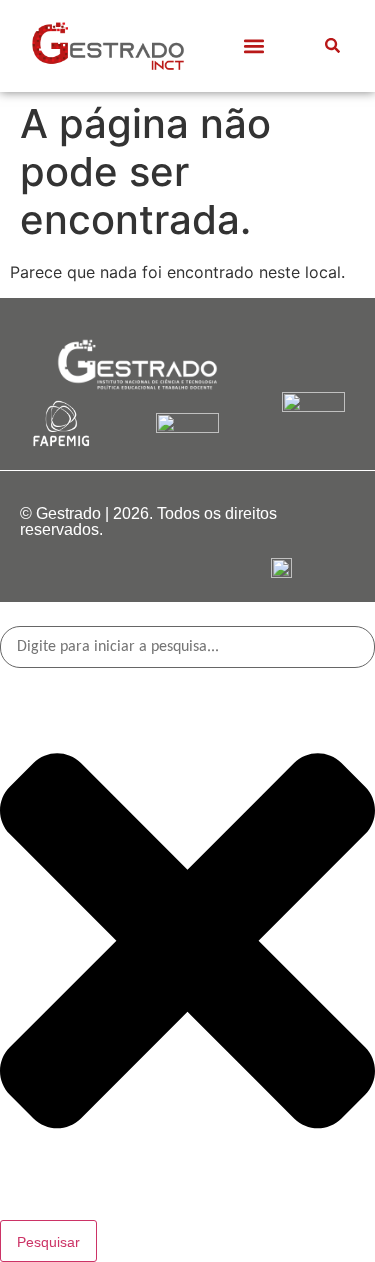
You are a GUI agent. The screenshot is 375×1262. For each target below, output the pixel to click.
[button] (253, 45)
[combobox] (187, 647)
